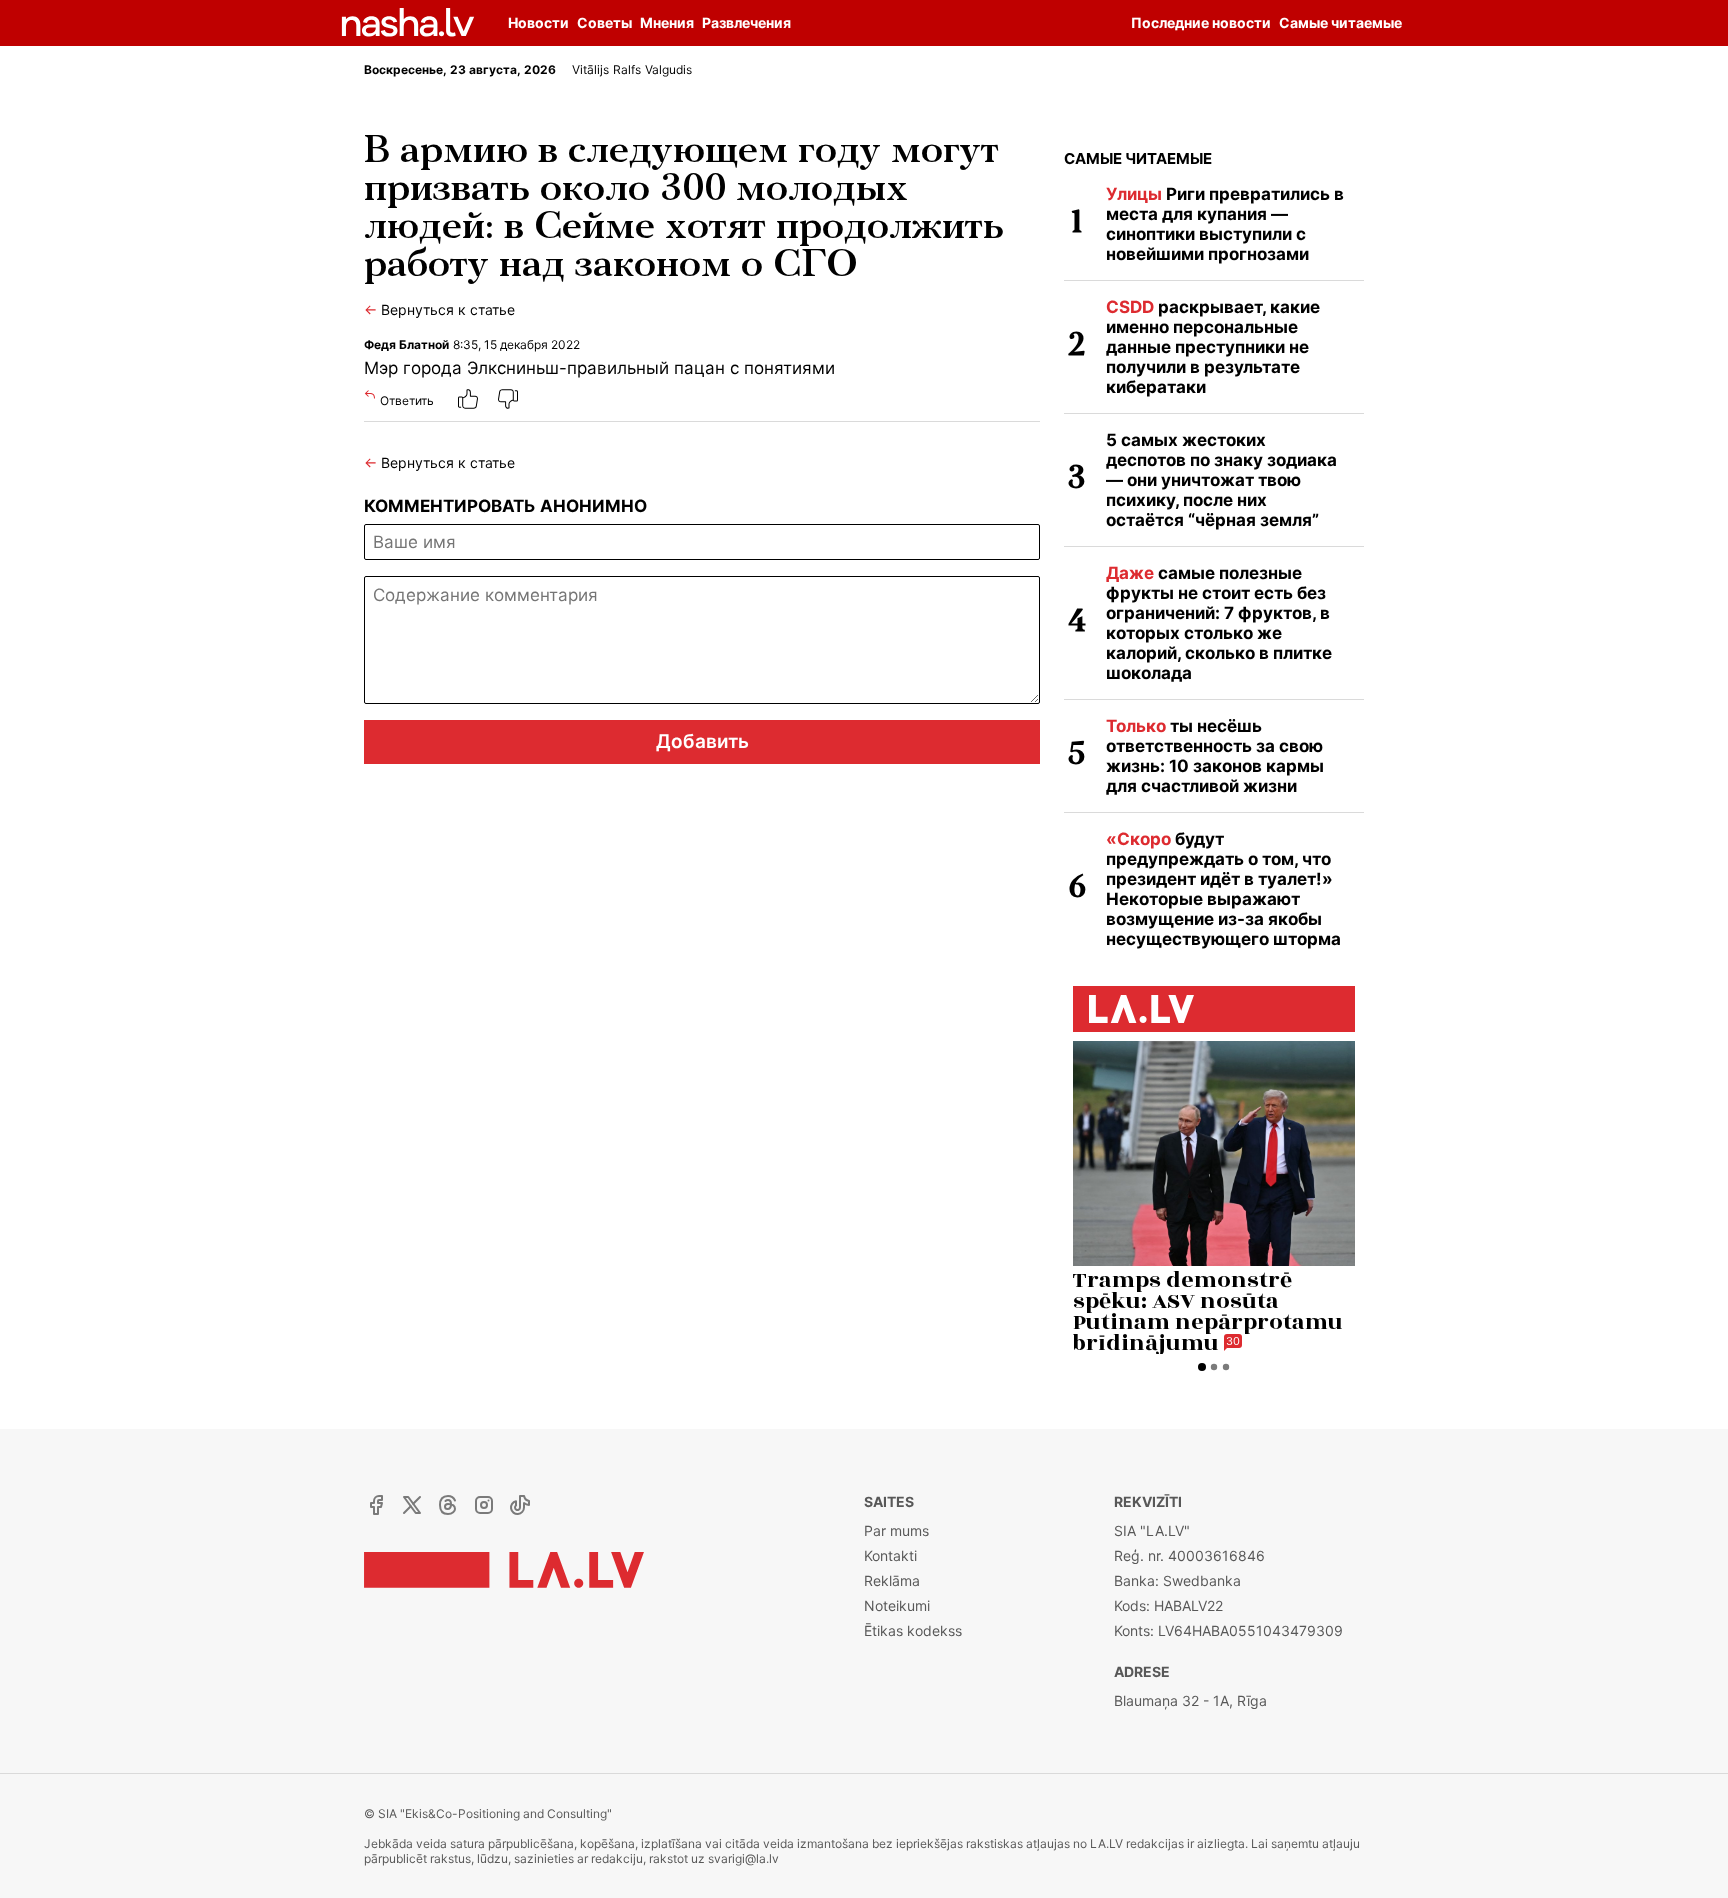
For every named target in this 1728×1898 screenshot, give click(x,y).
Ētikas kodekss (913, 1630)
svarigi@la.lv (743, 1858)
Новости (538, 22)
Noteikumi (897, 1605)
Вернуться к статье (439, 309)
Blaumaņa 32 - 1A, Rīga (1190, 1700)
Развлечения (746, 22)
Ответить (407, 400)
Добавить (702, 741)
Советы (604, 22)
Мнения (667, 22)
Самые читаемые (1138, 158)
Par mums (896, 1530)
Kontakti (890, 1555)
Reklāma (892, 1580)
